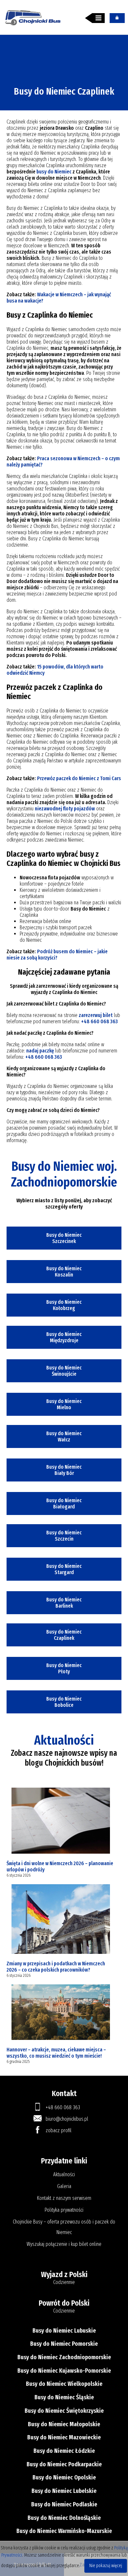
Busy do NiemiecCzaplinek (64, 1635)
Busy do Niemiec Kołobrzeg (64, 1305)
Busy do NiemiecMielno (64, 1404)
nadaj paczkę (40, 1051)
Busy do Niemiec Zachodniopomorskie (64, 2357)
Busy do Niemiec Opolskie (64, 2477)
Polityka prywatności (64, 2210)
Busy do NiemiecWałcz (64, 1436)
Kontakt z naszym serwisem (64, 2198)
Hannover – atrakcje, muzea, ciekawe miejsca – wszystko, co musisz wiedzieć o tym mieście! (56, 2053)
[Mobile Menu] (95, 18)
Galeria (64, 2186)
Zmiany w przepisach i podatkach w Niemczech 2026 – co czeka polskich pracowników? (56, 1967)
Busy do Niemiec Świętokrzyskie (64, 2411)
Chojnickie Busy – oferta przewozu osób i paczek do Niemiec (64, 2227)
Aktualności (64, 2174)
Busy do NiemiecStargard (64, 1569)
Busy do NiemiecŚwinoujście (64, 1371)
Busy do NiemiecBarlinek (64, 1603)
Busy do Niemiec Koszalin (64, 1272)
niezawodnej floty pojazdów (65, 809)
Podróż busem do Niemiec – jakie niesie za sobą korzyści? (57, 955)
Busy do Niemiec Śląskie (64, 2397)
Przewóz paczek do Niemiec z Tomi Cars (79, 778)
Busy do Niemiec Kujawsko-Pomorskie (64, 2371)
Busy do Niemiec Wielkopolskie (64, 2384)
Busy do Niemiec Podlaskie (64, 2504)
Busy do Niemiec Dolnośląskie (64, 2518)
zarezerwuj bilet (96, 1015)
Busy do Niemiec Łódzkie (64, 2451)
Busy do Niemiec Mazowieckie (64, 2437)
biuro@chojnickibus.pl (67, 2119)
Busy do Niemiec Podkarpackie (64, 2464)
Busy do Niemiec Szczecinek (64, 1238)
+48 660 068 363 (99, 1021)
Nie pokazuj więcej (106, 2566)
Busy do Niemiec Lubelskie (64, 2491)
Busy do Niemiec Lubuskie (64, 2331)
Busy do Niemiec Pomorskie (64, 2344)
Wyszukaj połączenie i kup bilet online (64, 2244)
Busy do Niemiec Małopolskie (64, 2424)
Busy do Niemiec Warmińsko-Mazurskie (64, 2531)
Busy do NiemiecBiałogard (64, 1503)
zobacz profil (59, 2130)
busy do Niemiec (54, 172)
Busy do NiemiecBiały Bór (64, 1470)
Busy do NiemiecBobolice (64, 1702)
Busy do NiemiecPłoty (64, 1668)
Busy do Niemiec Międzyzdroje (64, 1337)
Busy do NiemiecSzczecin (64, 1536)
